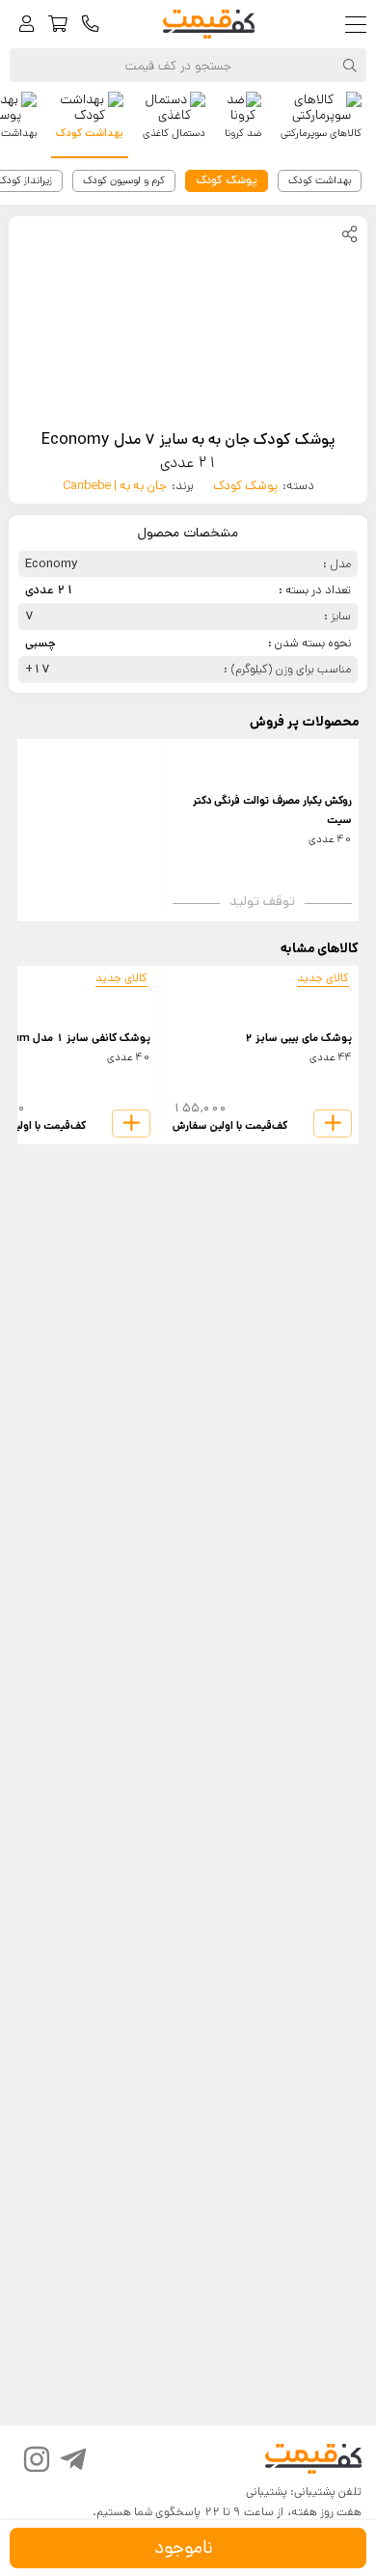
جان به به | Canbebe (115, 486)
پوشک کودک (245, 486)
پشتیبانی (267, 2492)
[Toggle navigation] (360, 25)
